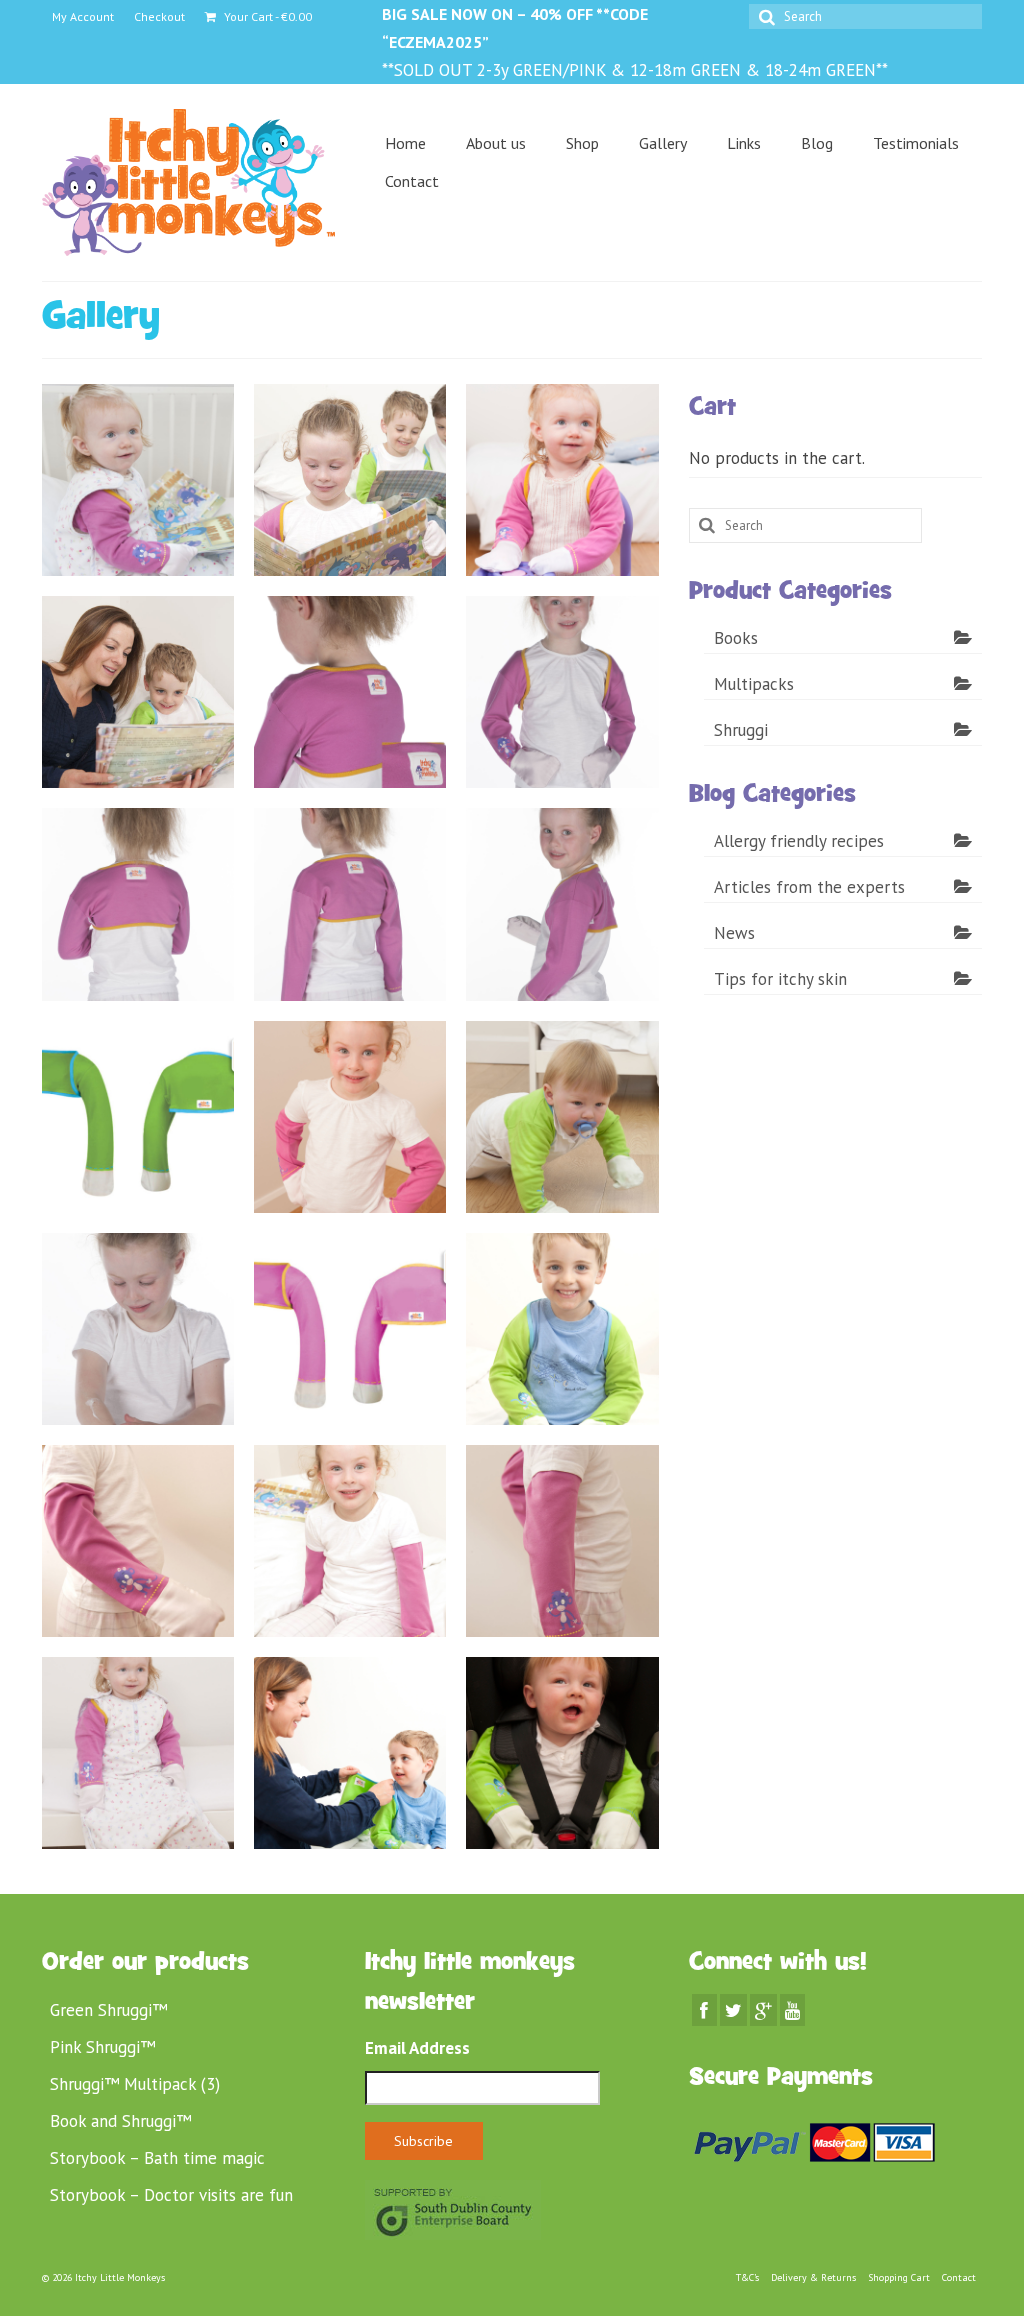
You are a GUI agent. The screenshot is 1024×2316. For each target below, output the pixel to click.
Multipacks (754, 684)
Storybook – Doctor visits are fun (171, 2195)
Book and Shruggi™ (120, 2121)
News (734, 933)
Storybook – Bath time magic (157, 2158)
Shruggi (741, 730)
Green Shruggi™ (108, 2010)
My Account (83, 16)
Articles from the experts (809, 887)
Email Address (417, 2048)
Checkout (159, 16)
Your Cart (266, 16)
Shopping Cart (899, 2277)
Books (736, 638)
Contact (412, 181)
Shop (582, 143)
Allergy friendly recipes (799, 841)
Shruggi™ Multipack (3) (135, 2084)
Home (405, 143)
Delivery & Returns (813, 2277)
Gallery (663, 143)
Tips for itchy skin (780, 979)
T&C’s (747, 2277)
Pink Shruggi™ (102, 2047)
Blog (817, 143)
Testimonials (916, 143)
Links (744, 143)
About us (496, 143)
